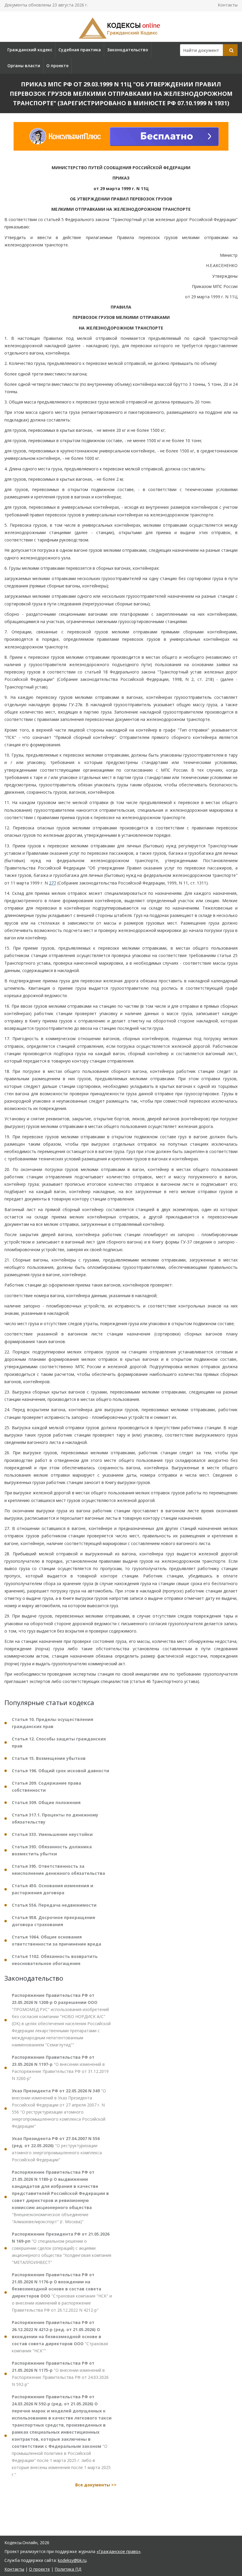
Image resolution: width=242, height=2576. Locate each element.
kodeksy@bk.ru (72, 2560)
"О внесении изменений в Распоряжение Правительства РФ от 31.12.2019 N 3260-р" (60, 2068)
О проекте (57, 66)
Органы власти (24, 66)
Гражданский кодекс (30, 50)
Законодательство (128, 50)
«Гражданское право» (118, 2551)
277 (53, 883)
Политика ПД (68, 2569)
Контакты (228, 5)
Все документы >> (96, 2485)
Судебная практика (80, 50)
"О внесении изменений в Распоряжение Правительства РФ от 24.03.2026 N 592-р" (60, 2374)
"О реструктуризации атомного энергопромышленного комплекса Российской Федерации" (57, 2149)
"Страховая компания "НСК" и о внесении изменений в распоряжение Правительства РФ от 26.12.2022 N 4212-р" (62, 2292)
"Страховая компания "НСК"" (60, 2337)
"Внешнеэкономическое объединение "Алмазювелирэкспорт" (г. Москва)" (60, 2197)
